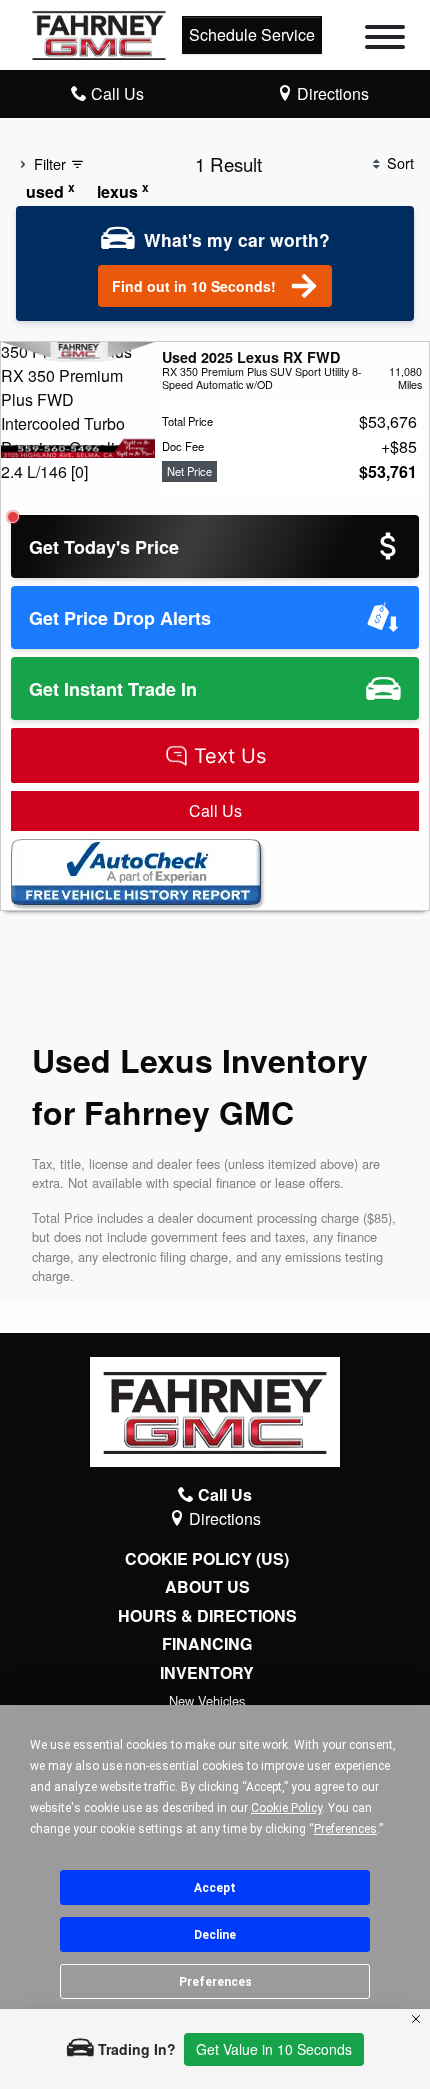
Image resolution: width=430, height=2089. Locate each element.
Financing (207, 1644)
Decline (215, 1935)
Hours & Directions (207, 1616)
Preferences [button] (345, 1829)
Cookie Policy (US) (207, 1559)
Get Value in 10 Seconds (274, 2049)
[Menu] (385, 40)
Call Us (215, 810)
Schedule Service (252, 34)
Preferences (215, 1982)
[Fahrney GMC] (99, 32)
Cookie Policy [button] (286, 1808)
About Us (207, 1587)
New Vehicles (207, 1700)
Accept (215, 1888)
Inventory (207, 1673)
